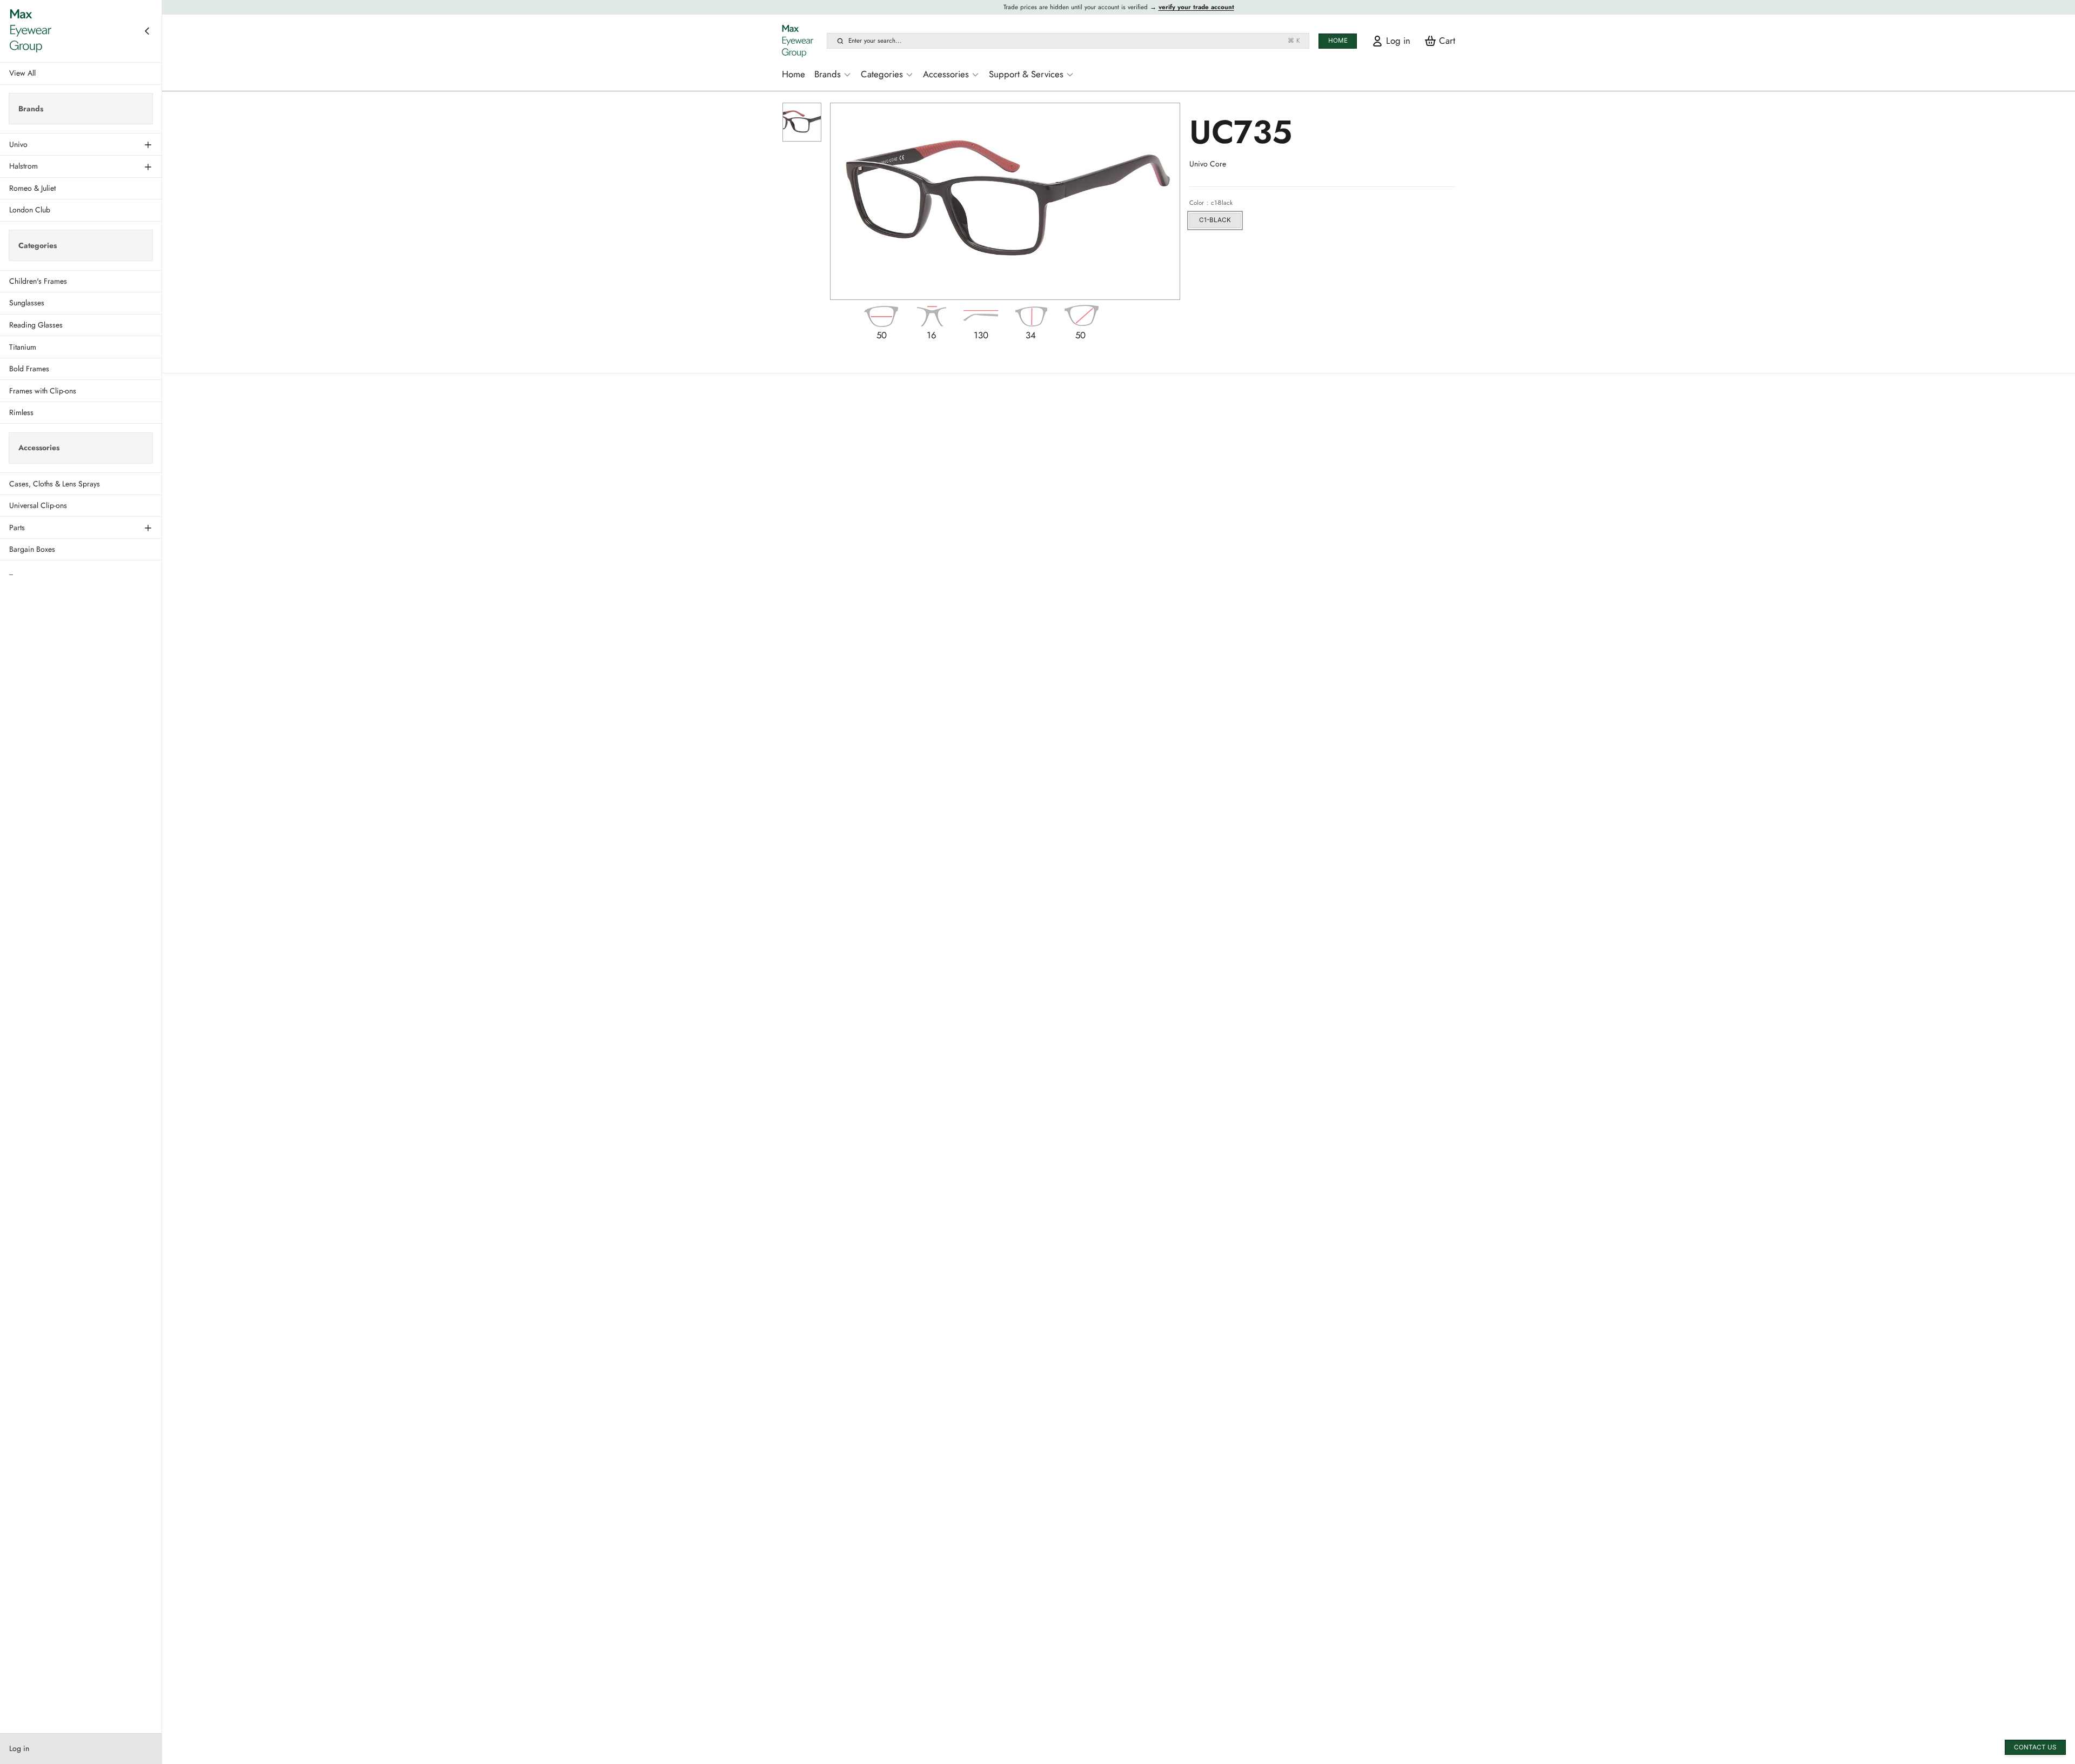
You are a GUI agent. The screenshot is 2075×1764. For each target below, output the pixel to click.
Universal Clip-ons (38, 505)
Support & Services (1026, 74)
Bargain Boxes (32, 549)
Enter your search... (1074, 41)
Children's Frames (38, 281)
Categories (882, 74)
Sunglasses (27, 303)
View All (22, 73)
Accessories (946, 74)
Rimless (21, 412)
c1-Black (1215, 220)
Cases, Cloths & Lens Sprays (55, 483)
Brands (828, 74)
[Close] (147, 31)
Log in (19, 1748)
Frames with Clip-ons (43, 390)
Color (1211, 203)
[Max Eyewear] (31, 31)
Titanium (23, 346)
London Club (30, 210)
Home (794, 74)
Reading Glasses (36, 325)
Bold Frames (29, 369)
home (1338, 41)
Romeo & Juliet (32, 188)
